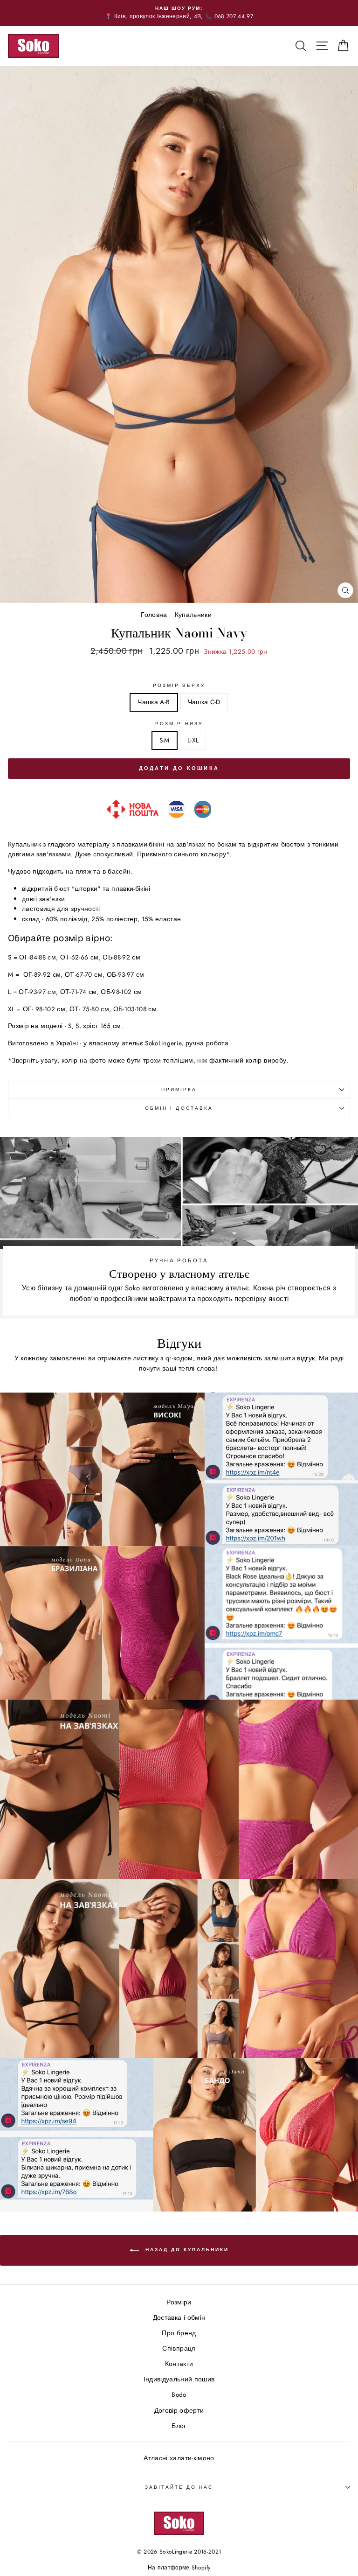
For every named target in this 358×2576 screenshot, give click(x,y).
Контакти (179, 2364)
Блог (179, 2426)
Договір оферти (179, 2410)
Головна (154, 615)
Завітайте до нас (179, 2487)
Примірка (179, 1089)
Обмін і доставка (179, 1108)
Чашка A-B (154, 702)
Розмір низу (179, 724)
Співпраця (179, 2348)
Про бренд (179, 2333)
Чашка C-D (204, 702)
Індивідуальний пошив (179, 2379)
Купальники (193, 615)
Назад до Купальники (186, 2250)
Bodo (179, 2394)
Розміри (179, 2302)
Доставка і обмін (179, 2317)
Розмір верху (179, 685)
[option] (179, 13)
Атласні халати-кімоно (179, 2458)
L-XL (193, 740)
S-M (165, 740)
